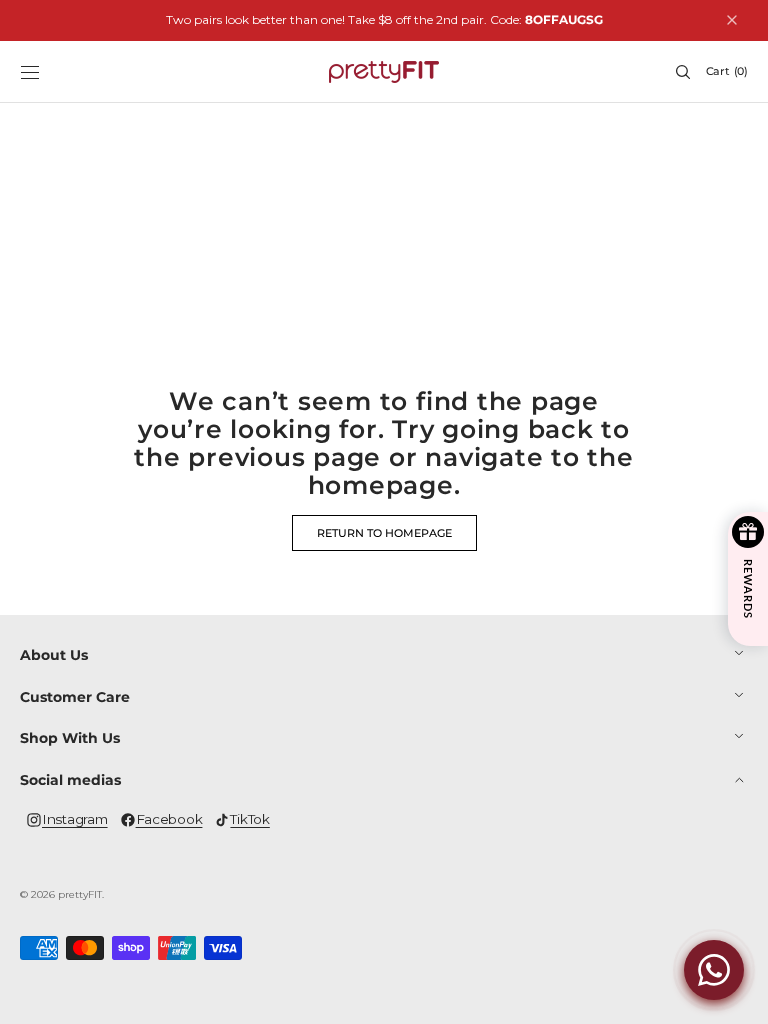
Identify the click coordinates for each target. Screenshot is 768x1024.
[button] (30, 72)
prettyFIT (80, 894)
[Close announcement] (732, 20)
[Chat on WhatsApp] (714, 970)
